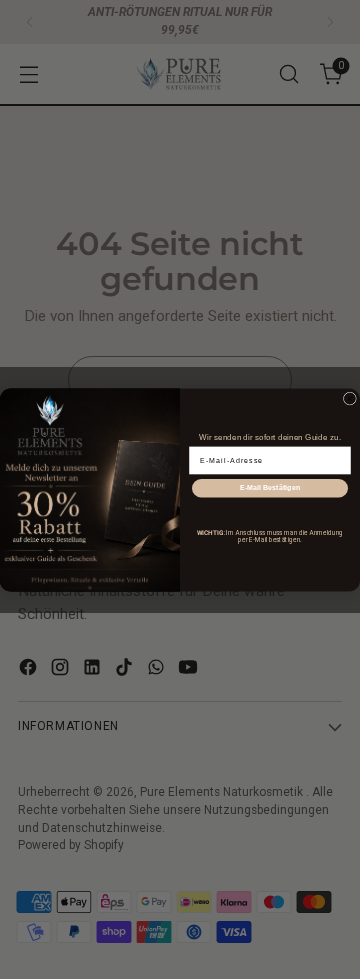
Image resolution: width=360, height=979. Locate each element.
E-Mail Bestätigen (270, 487)
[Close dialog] (349, 398)
